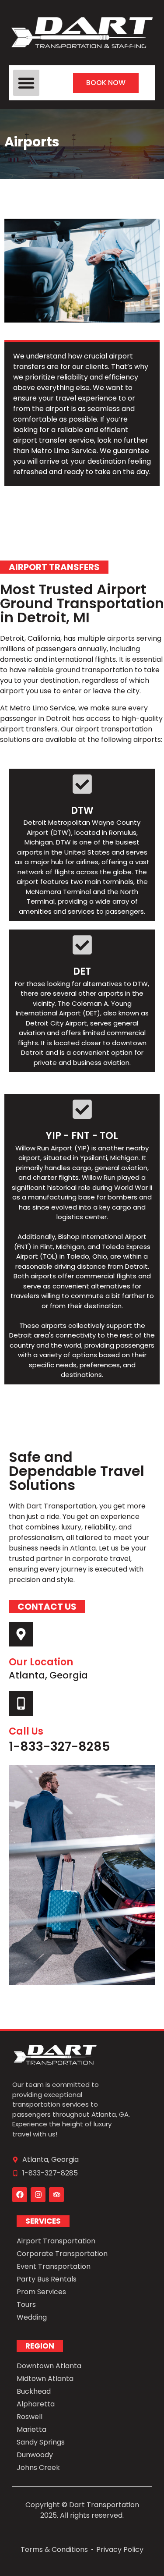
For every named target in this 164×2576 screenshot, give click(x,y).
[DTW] (82, 784)
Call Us (26, 1731)
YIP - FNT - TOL (82, 1136)
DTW (82, 811)
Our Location (41, 1662)
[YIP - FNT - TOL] (82, 1109)
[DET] (82, 945)
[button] (26, 83)
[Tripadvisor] (56, 2195)
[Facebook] (20, 2195)
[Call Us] (21, 1703)
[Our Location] (21, 1634)
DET (82, 971)
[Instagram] (38, 2195)
